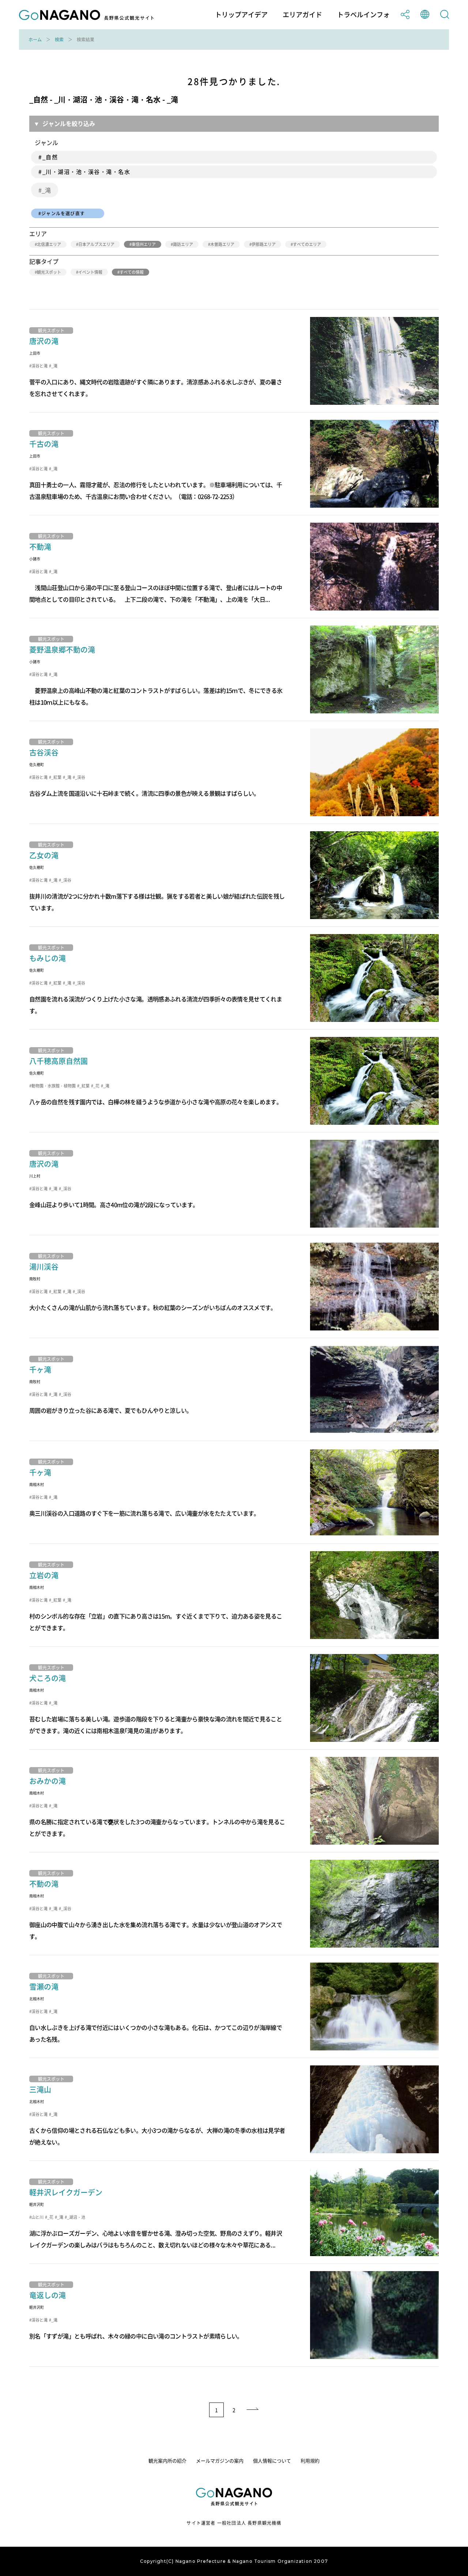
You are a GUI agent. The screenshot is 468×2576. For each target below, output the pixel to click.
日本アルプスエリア (96, 244)
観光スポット (49, 272)
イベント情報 (90, 272)
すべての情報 (132, 272)
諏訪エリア (183, 244)
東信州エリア (144, 244)
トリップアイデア (241, 15)
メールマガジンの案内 (220, 2461)
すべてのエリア (307, 244)
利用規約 (310, 2461)
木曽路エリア (222, 244)
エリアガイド (302, 15)
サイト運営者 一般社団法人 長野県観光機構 (234, 2523)
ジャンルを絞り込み (69, 123)
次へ (253, 2410)
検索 (59, 40)
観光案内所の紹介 (167, 2461)
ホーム (35, 40)
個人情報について (272, 2461)
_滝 (46, 190)
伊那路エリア (264, 244)
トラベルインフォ (363, 15)
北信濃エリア (49, 244)
